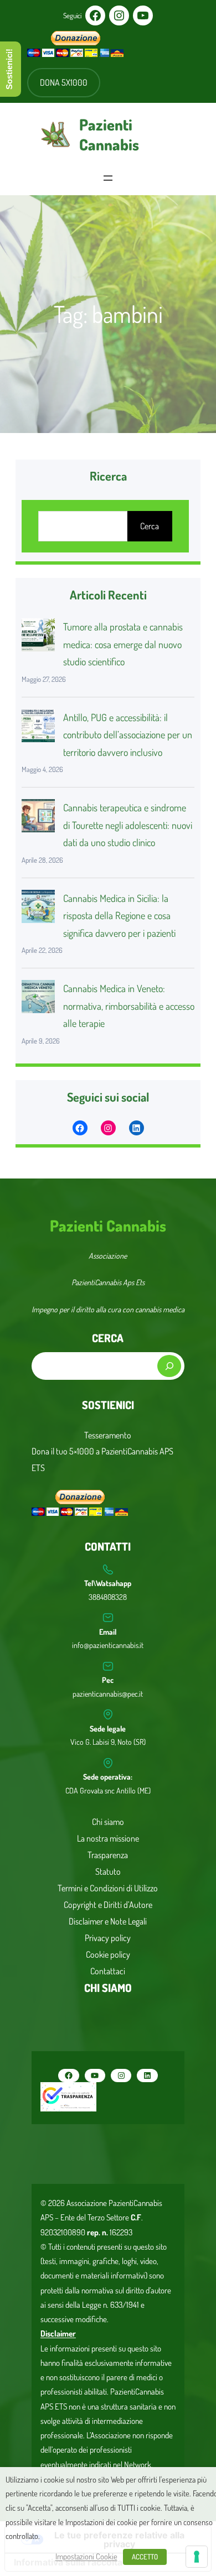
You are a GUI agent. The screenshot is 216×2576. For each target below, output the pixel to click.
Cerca (150, 526)
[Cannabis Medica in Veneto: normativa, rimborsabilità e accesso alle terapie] (38, 999)
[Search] (169, 1366)
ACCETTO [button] (145, 2557)
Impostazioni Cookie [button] (86, 2556)
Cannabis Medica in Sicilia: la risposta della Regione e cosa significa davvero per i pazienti (119, 916)
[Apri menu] (108, 178)
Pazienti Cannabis (109, 135)
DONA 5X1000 (64, 82)
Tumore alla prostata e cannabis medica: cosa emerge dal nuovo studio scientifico (123, 644)
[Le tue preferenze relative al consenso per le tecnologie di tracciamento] (197, 2557)
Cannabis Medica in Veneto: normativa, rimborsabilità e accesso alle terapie (129, 1006)
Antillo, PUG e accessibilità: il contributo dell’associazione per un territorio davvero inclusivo (128, 735)
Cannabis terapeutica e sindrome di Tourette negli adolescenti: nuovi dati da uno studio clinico (128, 825)
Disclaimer (58, 2333)
